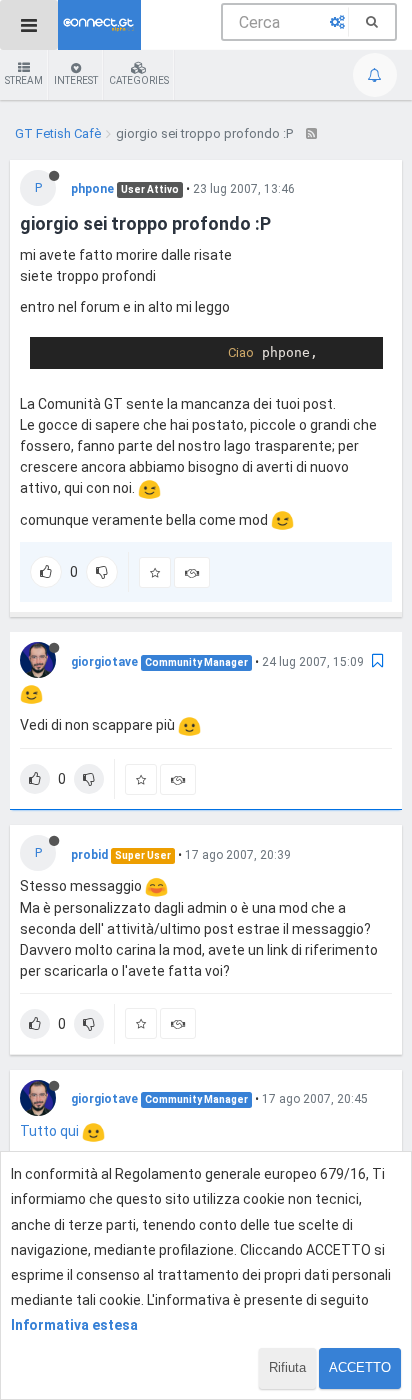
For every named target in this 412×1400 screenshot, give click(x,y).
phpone (92, 189)
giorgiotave (104, 662)
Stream (24, 80)
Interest (76, 80)
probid (89, 855)
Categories (139, 80)
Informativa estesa (74, 1325)
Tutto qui (51, 1131)
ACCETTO (360, 1367)
